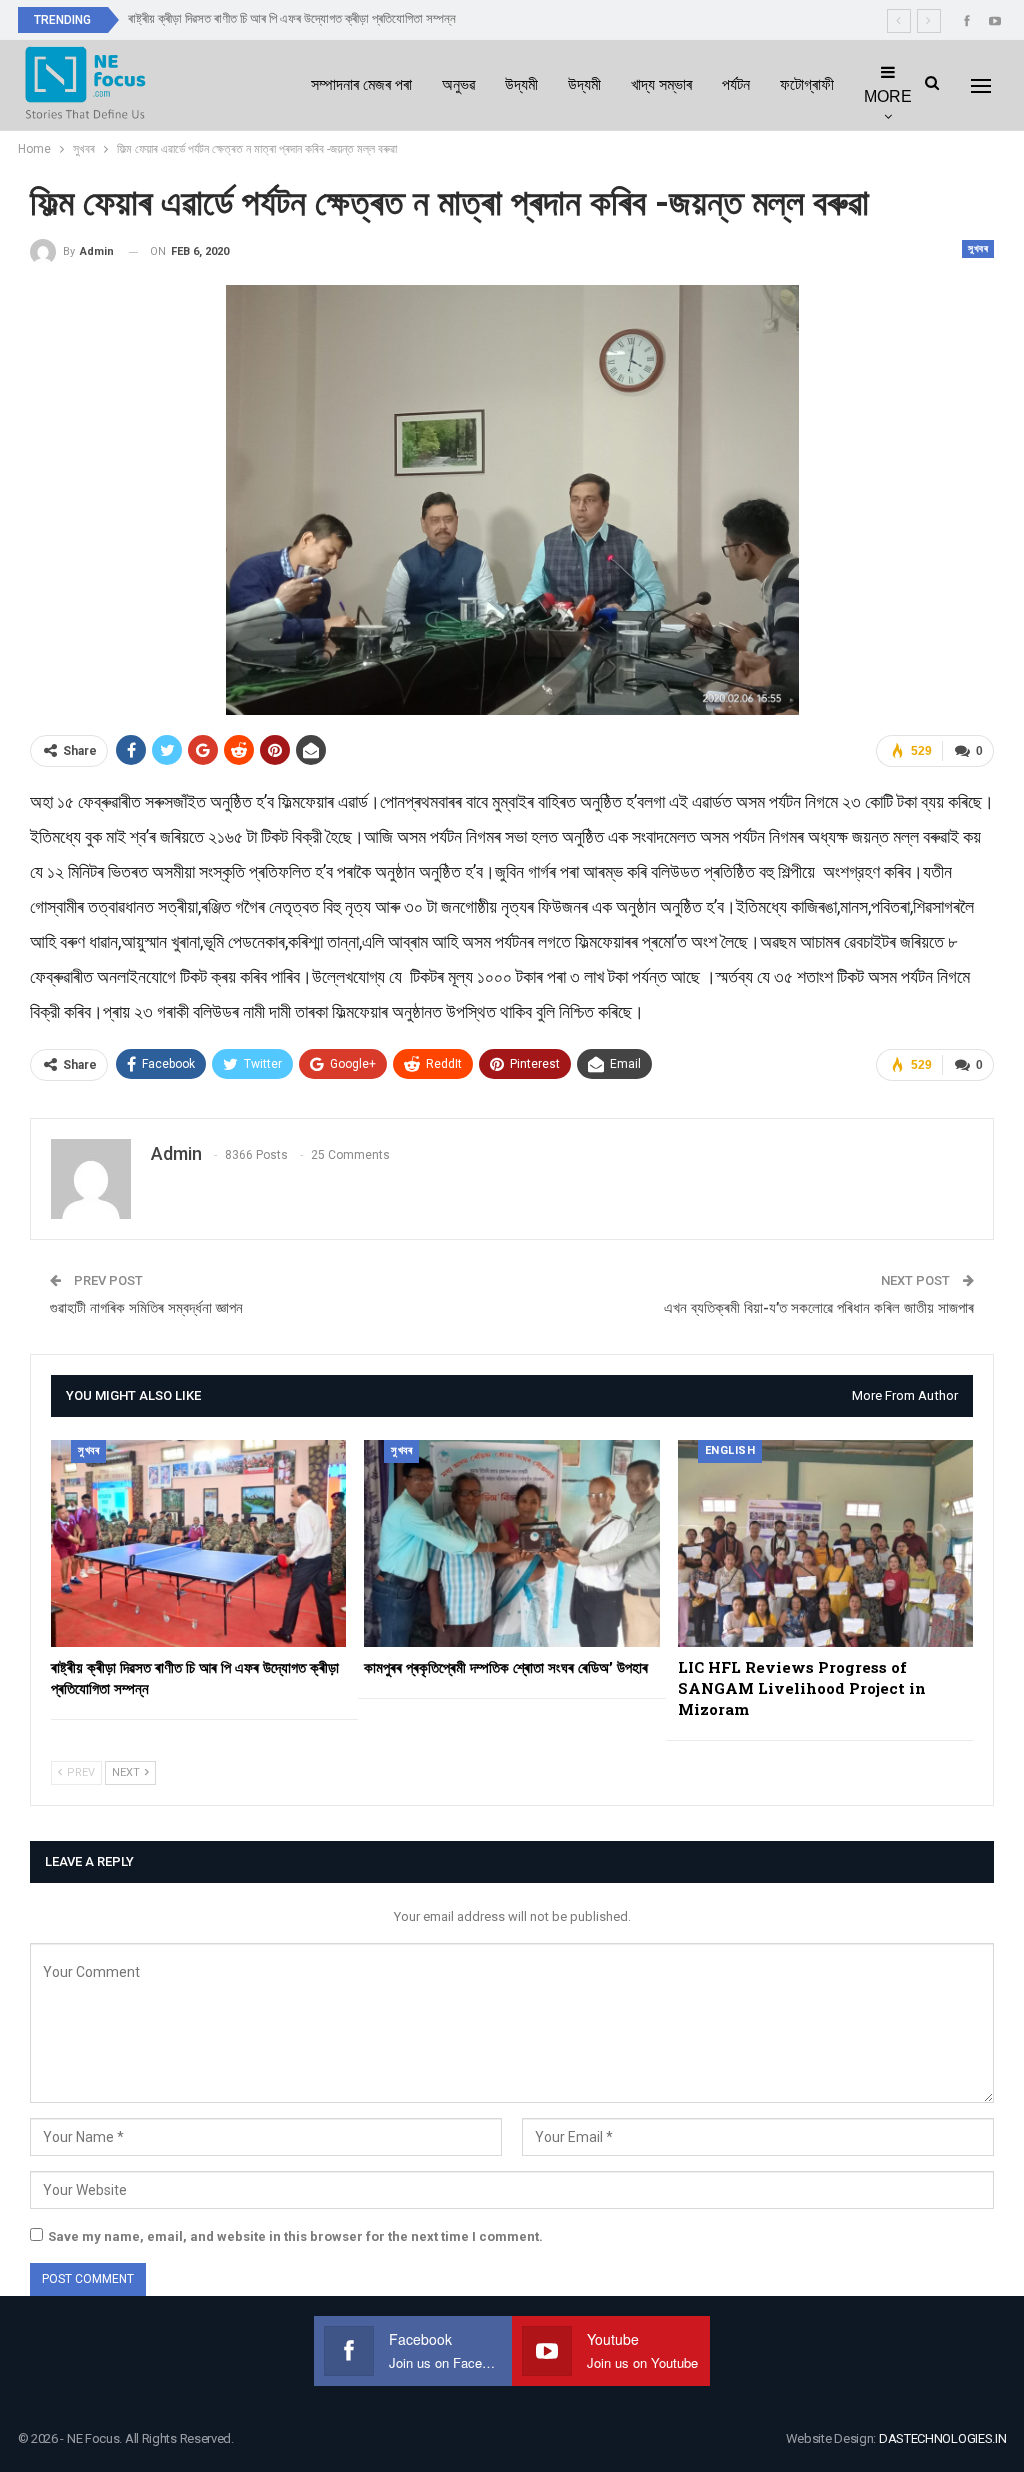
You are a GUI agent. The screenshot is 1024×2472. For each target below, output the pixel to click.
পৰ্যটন (736, 84)
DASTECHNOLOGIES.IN (943, 2438)
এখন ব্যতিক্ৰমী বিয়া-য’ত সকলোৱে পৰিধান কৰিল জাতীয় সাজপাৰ (819, 1308)
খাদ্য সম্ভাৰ (661, 84)
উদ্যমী (521, 84)
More (888, 96)
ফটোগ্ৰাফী (807, 84)
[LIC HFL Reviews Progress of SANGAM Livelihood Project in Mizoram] (825, 1543)
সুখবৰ (978, 248)
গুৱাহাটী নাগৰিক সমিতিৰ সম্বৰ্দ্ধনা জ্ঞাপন (146, 1308)
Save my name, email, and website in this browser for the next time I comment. (295, 2236)
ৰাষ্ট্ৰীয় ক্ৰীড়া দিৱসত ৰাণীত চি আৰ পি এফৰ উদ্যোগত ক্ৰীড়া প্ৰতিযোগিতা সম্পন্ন (292, 18)
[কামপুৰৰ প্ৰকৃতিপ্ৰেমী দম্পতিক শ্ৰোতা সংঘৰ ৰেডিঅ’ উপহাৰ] (511, 1543)
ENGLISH (730, 1450)
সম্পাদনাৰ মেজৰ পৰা (361, 84)
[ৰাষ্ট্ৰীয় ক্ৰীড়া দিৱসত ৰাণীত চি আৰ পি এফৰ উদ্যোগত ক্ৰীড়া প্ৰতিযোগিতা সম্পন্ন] (198, 1543)
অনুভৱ (458, 84)
